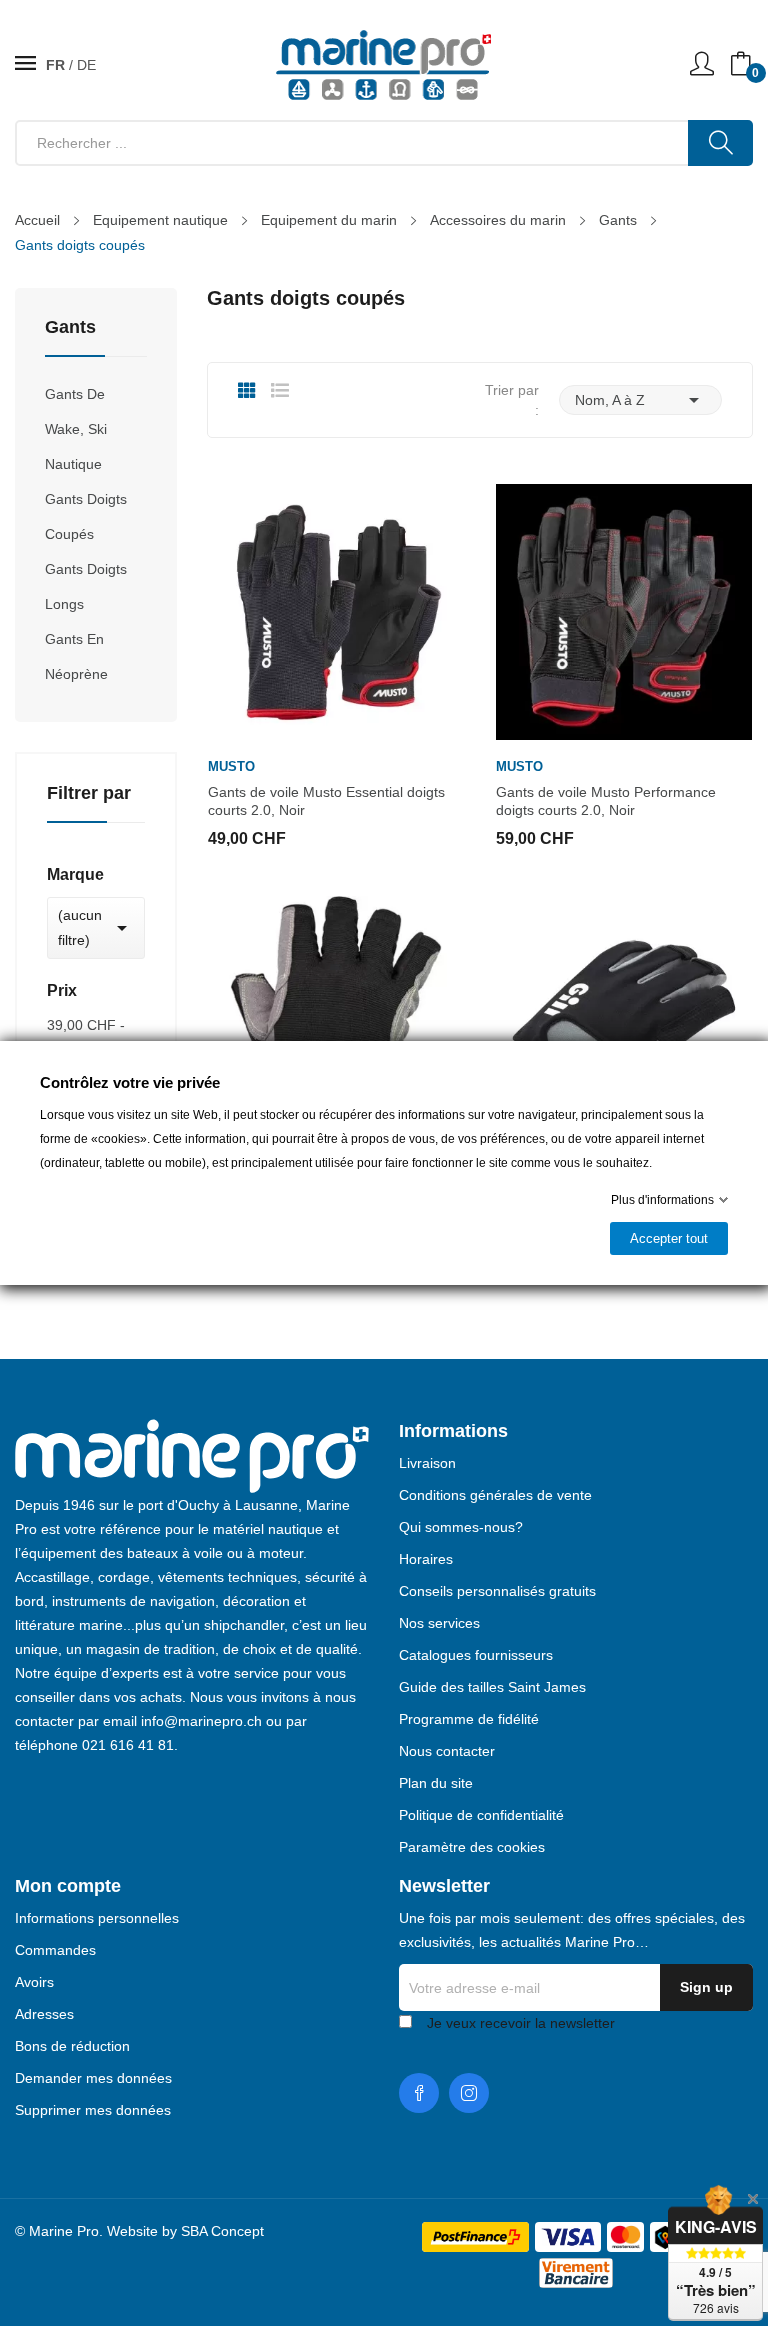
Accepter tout (669, 1238)
